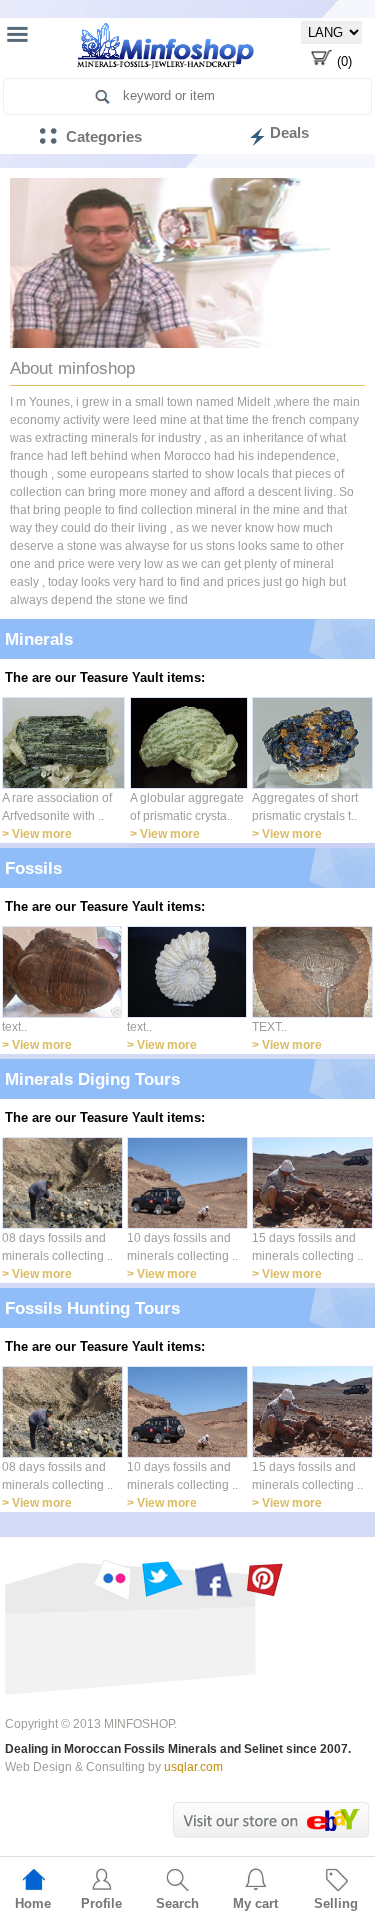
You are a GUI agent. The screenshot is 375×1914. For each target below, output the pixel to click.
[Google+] (264, 1579)
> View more (37, 834)
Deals (289, 132)
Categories (104, 136)
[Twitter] (162, 1579)
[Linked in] (111, 1579)
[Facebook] (213, 1579)
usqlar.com (193, 1767)
